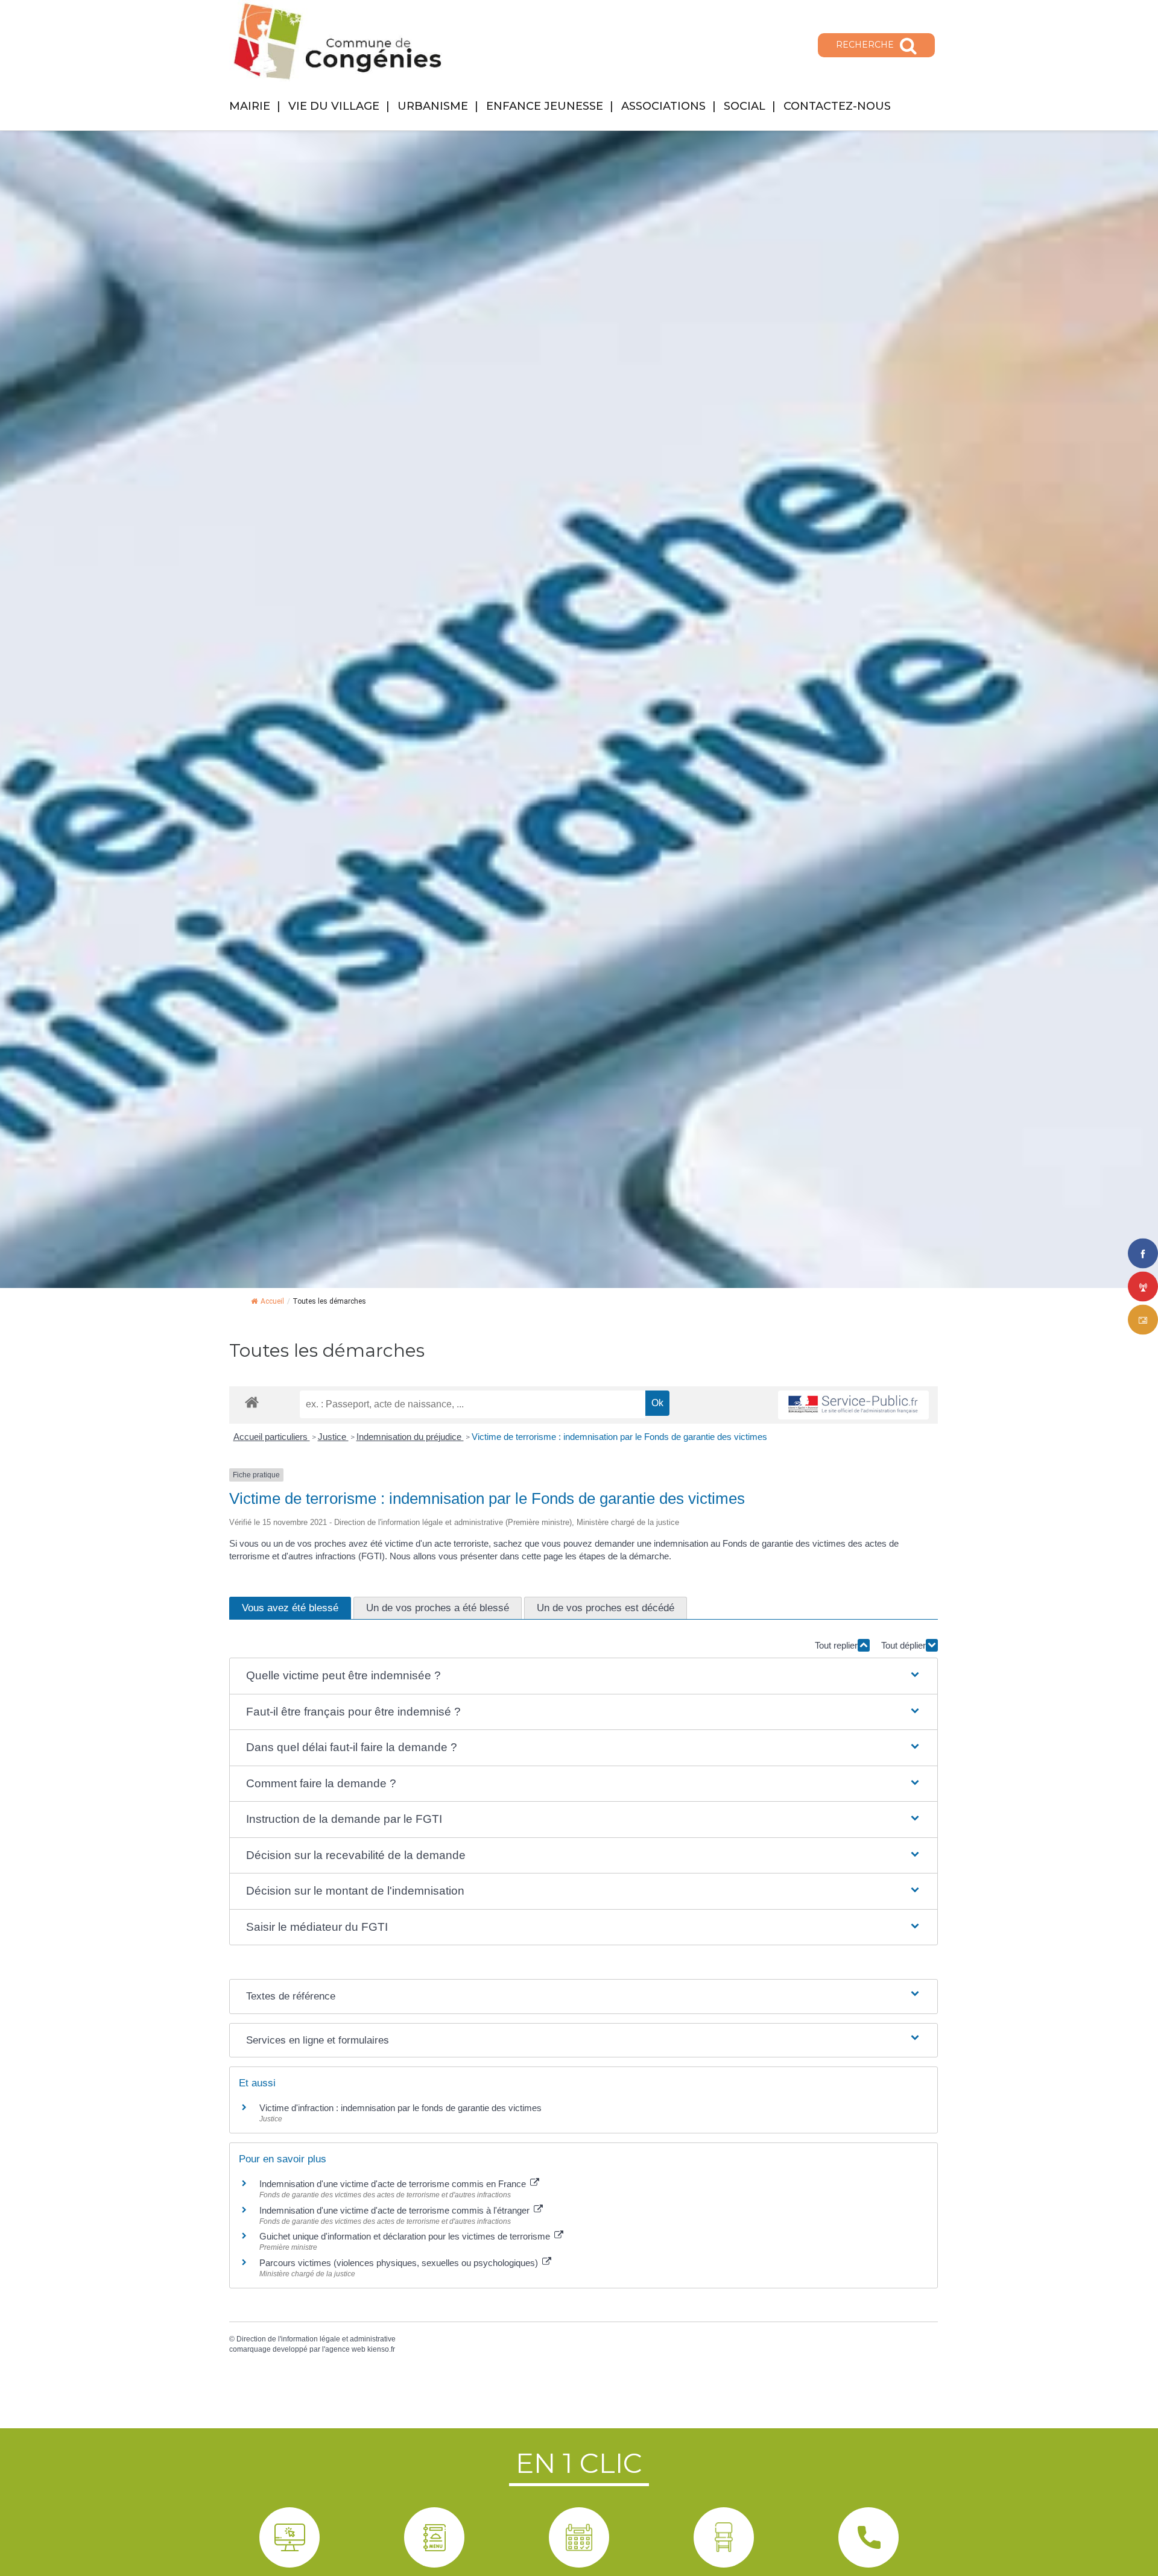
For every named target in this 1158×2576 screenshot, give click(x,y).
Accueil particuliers (272, 1437)
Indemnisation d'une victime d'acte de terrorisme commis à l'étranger (396, 2210)
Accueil (272, 1301)
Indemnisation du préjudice (410, 1437)
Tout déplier (903, 1645)
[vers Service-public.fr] (853, 1405)
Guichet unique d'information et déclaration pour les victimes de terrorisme (406, 2236)
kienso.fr (381, 2349)
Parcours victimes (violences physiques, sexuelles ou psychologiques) (400, 2263)
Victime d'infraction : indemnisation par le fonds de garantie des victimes (400, 2108)
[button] (584, 1676)
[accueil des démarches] (252, 1402)
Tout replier (836, 1645)
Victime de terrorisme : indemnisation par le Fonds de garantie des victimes (619, 1437)
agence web (345, 2349)
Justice (333, 1437)
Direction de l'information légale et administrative (316, 2339)
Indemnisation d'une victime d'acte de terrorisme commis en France (394, 2184)
